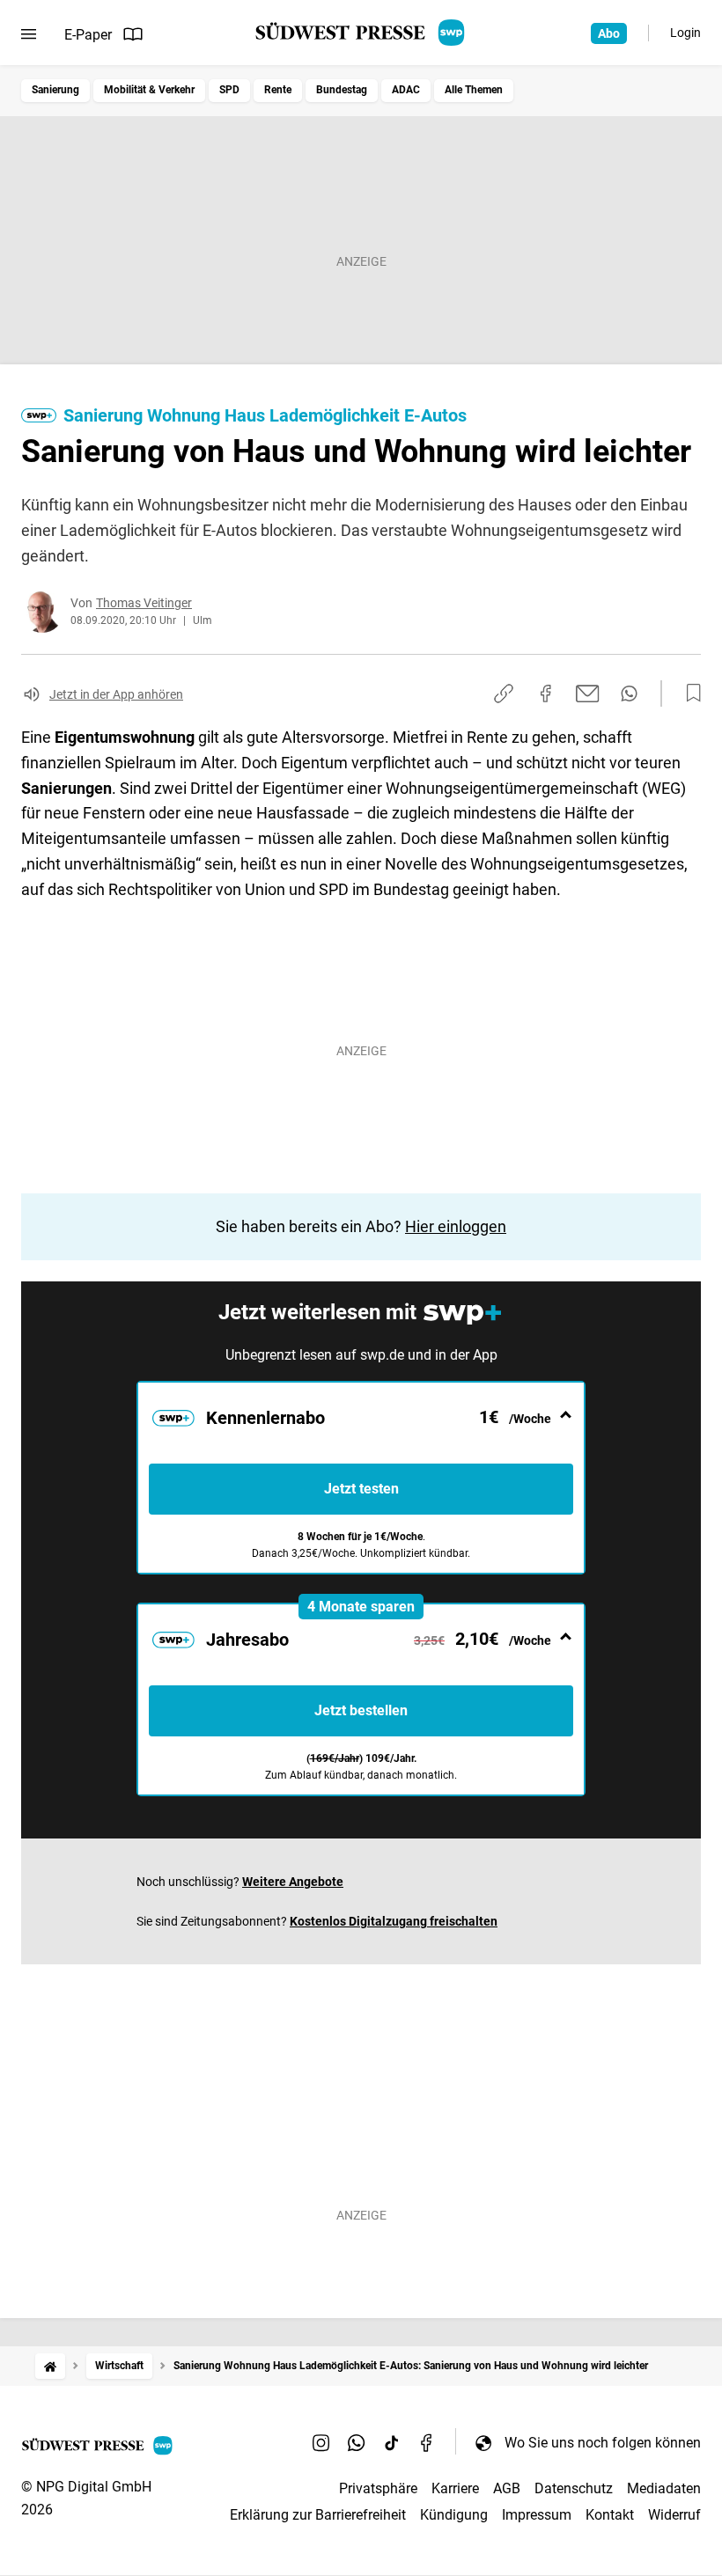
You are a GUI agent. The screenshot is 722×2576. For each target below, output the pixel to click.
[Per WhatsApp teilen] (629, 694)
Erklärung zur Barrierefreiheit (318, 2515)
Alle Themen (474, 90)
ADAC (406, 90)
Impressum (537, 2515)
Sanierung (55, 90)
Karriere (455, 2488)
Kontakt (610, 2515)
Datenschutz (574, 2488)
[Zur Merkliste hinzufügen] (689, 694)
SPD (229, 90)
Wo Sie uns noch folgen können (603, 2443)
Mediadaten (664, 2488)
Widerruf (674, 2515)
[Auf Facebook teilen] (546, 694)
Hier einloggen (456, 1226)
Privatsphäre (378, 2488)
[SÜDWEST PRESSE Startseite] (361, 33)
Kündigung (454, 2515)
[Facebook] (427, 2442)
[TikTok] (392, 2442)
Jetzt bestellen (361, 1710)
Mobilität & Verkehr (149, 90)
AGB (507, 2488)
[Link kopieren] (504, 694)
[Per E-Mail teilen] (588, 694)
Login (685, 33)
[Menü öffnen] (29, 34)
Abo (609, 33)
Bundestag (342, 90)
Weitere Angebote (293, 1882)
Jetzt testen (361, 1489)
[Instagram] (321, 2442)
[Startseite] (50, 2366)
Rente (278, 90)
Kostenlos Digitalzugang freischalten (394, 1921)
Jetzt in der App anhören (116, 694)
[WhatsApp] (357, 2442)
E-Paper (88, 35)
